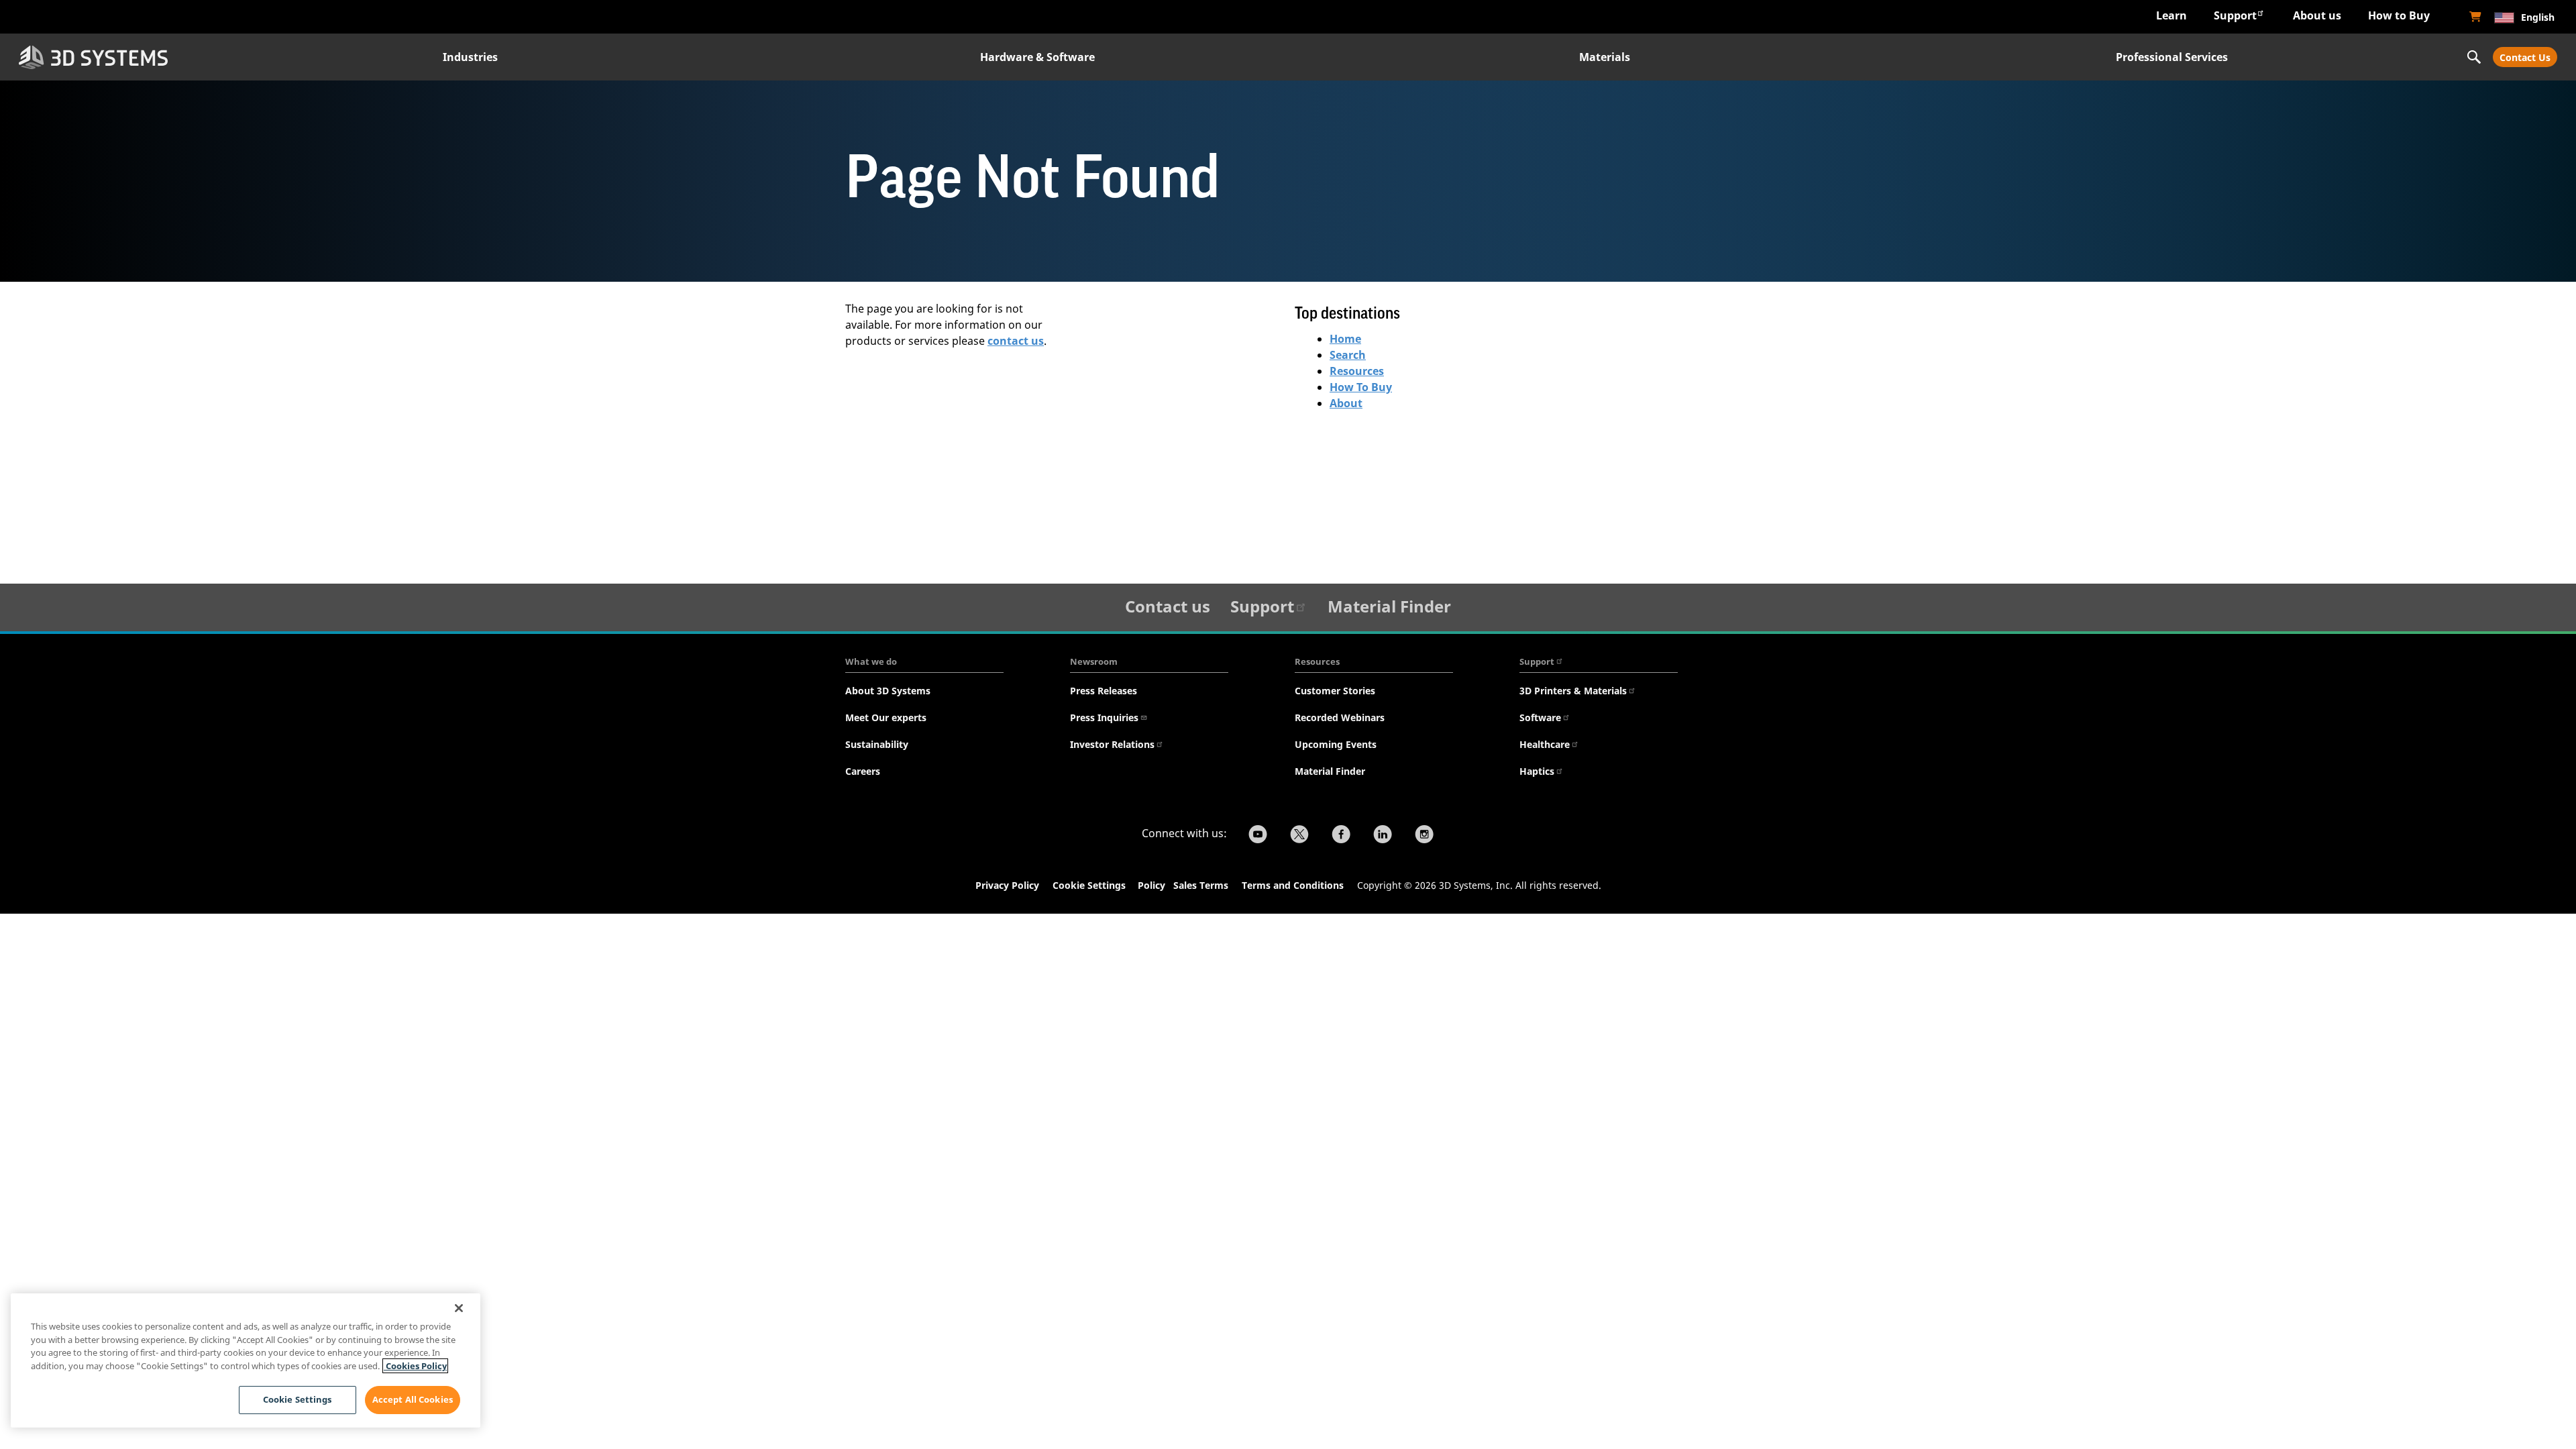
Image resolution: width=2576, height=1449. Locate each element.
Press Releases (1104, 691)
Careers (863, 771)
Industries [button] (470, 57)
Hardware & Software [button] (1037, 57)
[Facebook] (1341, 836)
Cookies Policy (415, 1366)
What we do (871, 661)
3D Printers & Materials (1573, 691)
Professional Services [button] (2172, 57)
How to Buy (2399, 15)
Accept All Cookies (413, 1399)
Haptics (1537, 771)
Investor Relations (1112, 744)
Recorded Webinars (1340, 717)
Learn (2171, 15)
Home (1345, 339)
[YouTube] (1258, 836)
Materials (1605, 57)
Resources (1357, 371)
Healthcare (1545, 744)
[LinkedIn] (1383, 836)
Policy (1154, 885)
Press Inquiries (1104, 717)
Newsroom (1094, 661)
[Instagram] (1424, 836)
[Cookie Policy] (1172, 887)
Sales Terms (1201, 885)
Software (1540, 717)
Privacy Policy (1007, 885)
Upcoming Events (1336, 744)
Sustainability (877, 744)
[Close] (459, 1308)
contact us (1016, 341)
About (1346, 403)
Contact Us (2525, 57)
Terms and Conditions (1293, 885)
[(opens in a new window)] (2475, 17)
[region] (246, 1360)
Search (1348, 355)
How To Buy (1361, 387)
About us (2317, 15)
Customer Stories (1335, 691)
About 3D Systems (888, 691)
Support (2235, 15)
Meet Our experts (886, 717)
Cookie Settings (1089, 885)
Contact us (1168, 606)
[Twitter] (1299, 836)
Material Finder (1389, 606)
